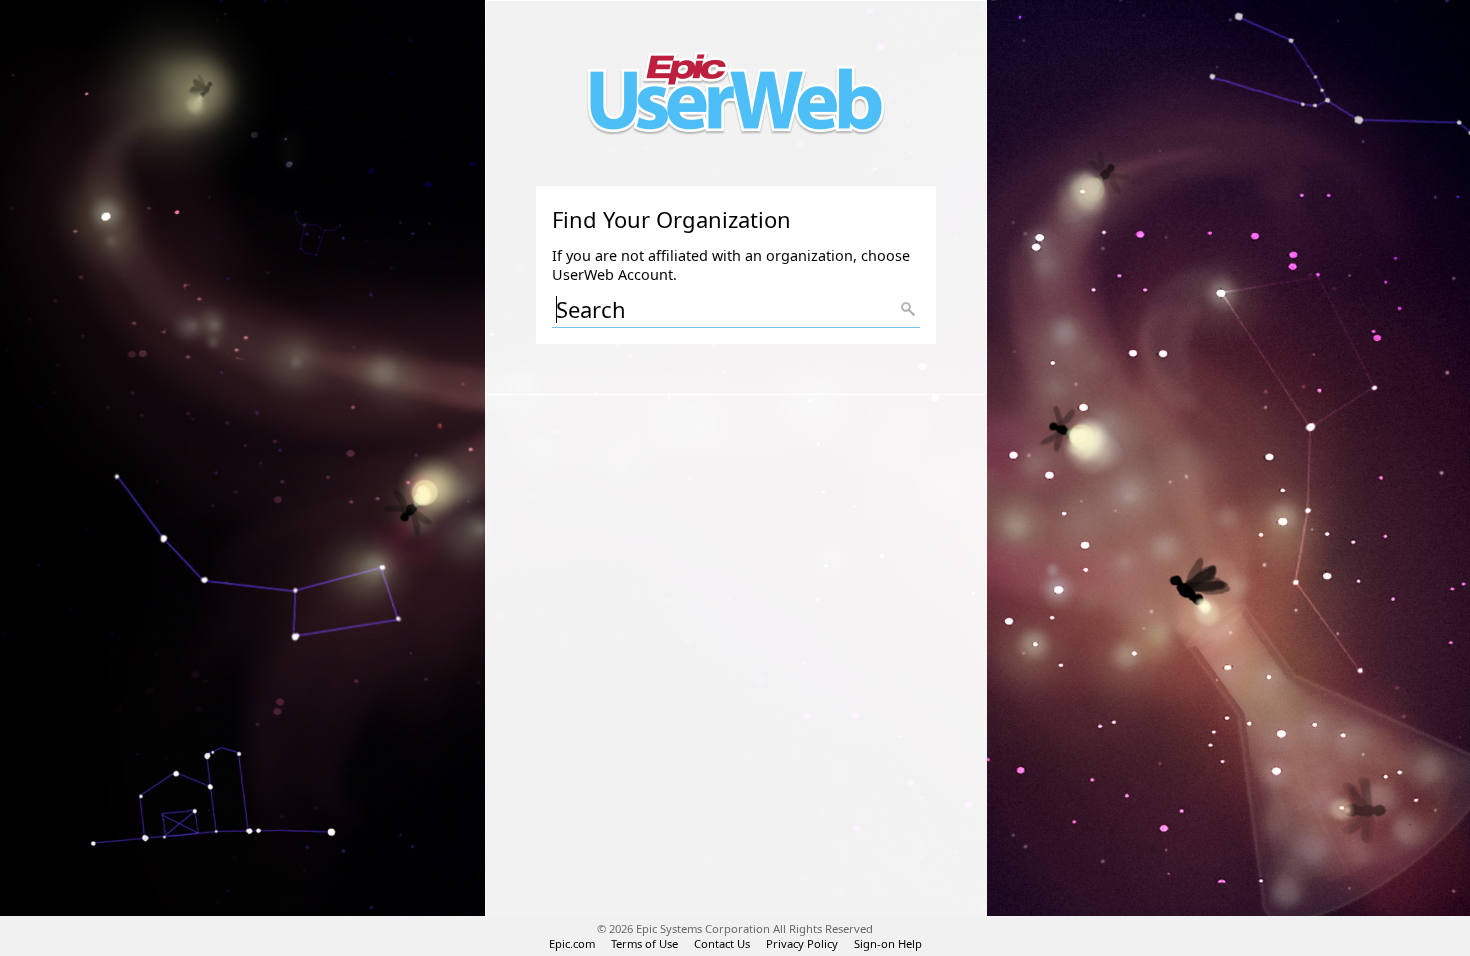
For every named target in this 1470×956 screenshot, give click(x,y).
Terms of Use (644, 943)
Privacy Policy (802, 943)
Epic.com (572, 943)
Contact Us (722, 943)
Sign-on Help (888, 943)
